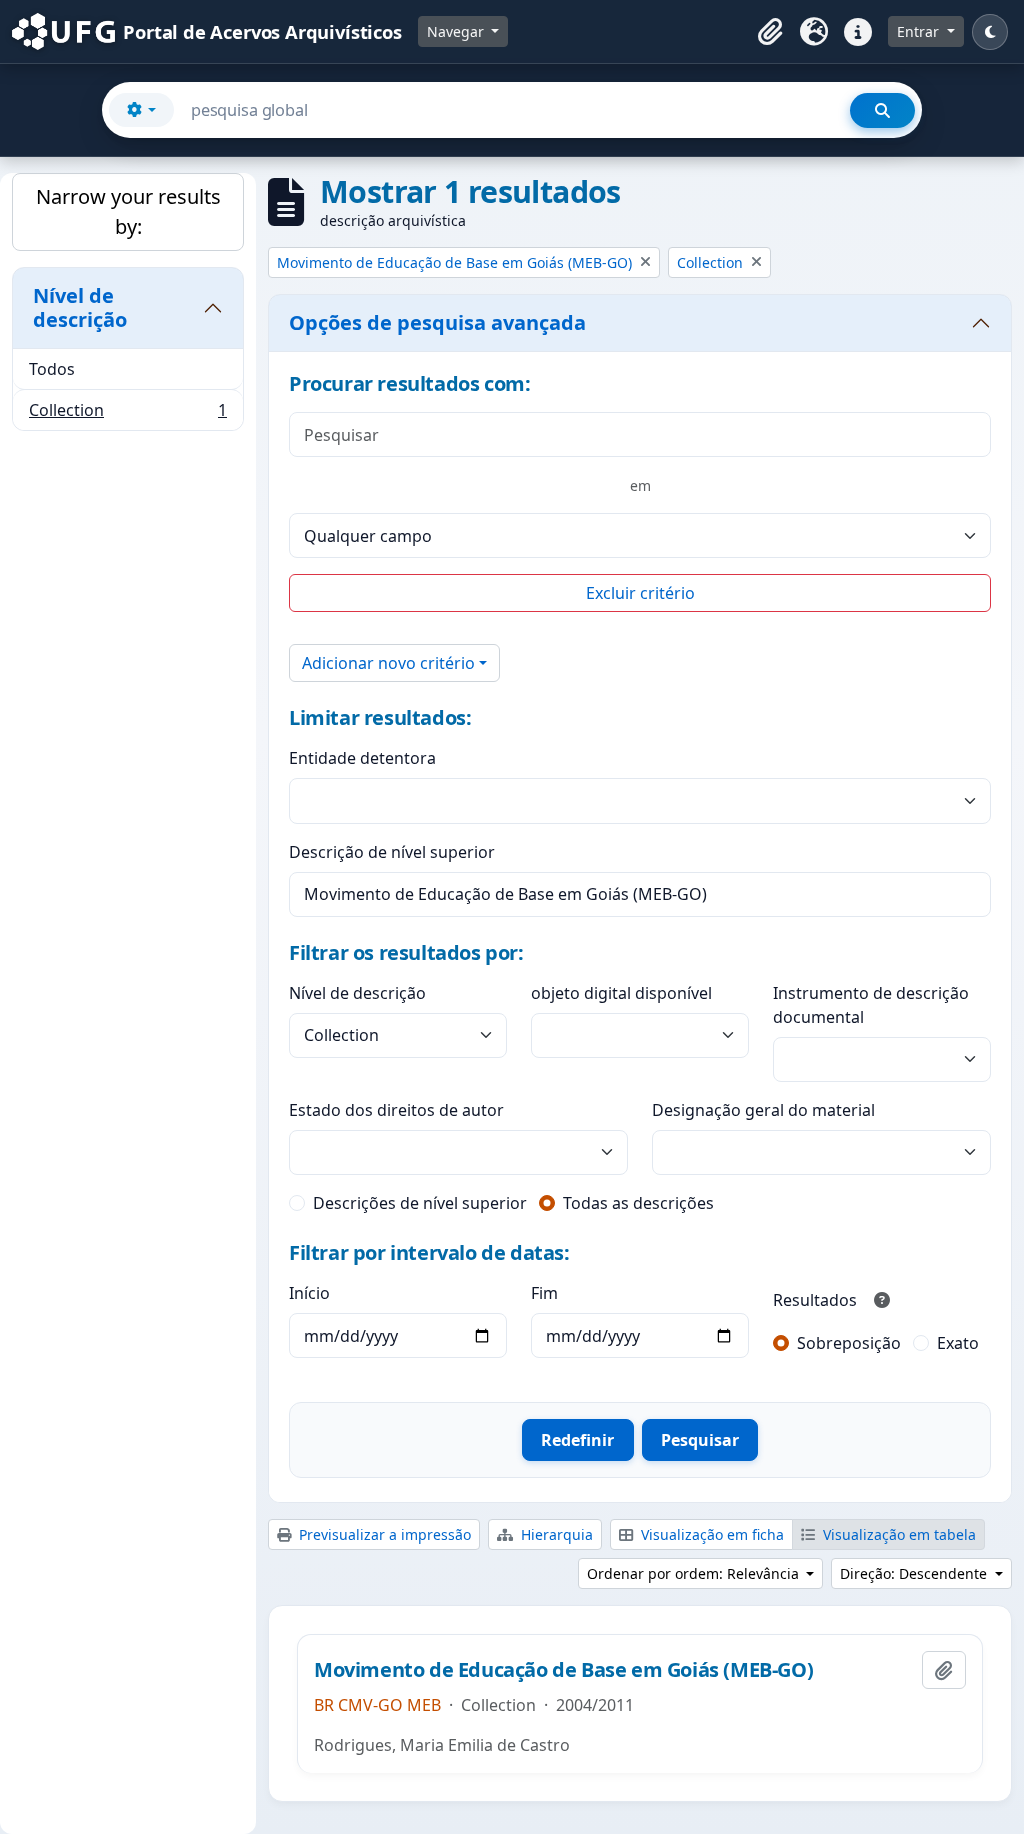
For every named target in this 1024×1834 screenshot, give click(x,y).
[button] (770, 32)
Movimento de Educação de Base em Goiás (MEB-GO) (563, 1670)
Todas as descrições (638, 1203)
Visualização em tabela (897, 1534)
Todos (52, 369)
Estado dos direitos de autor (396, 1110)
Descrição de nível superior (392, 852)
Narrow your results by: (128, 211)
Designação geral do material (763, 1110)
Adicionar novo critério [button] (388, 663)
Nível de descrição (80, 307)
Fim (544, 1293)
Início (309, 1293)
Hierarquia (555, 1534)
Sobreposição (849, 1343)
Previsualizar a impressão (383, 1534)
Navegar (457, 31)
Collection (127, 414)
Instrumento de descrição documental (871, 1005)
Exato (958, 1343)
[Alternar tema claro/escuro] (990, 32)
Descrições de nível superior (420, 1203)
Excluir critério (640, 593)
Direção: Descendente (915, 1573)
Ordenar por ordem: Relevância (695, 1573)
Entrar (920, 31)
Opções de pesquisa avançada (437, 322)
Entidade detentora (362, 758)
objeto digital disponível (621, 993)
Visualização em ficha (710, 1534)
